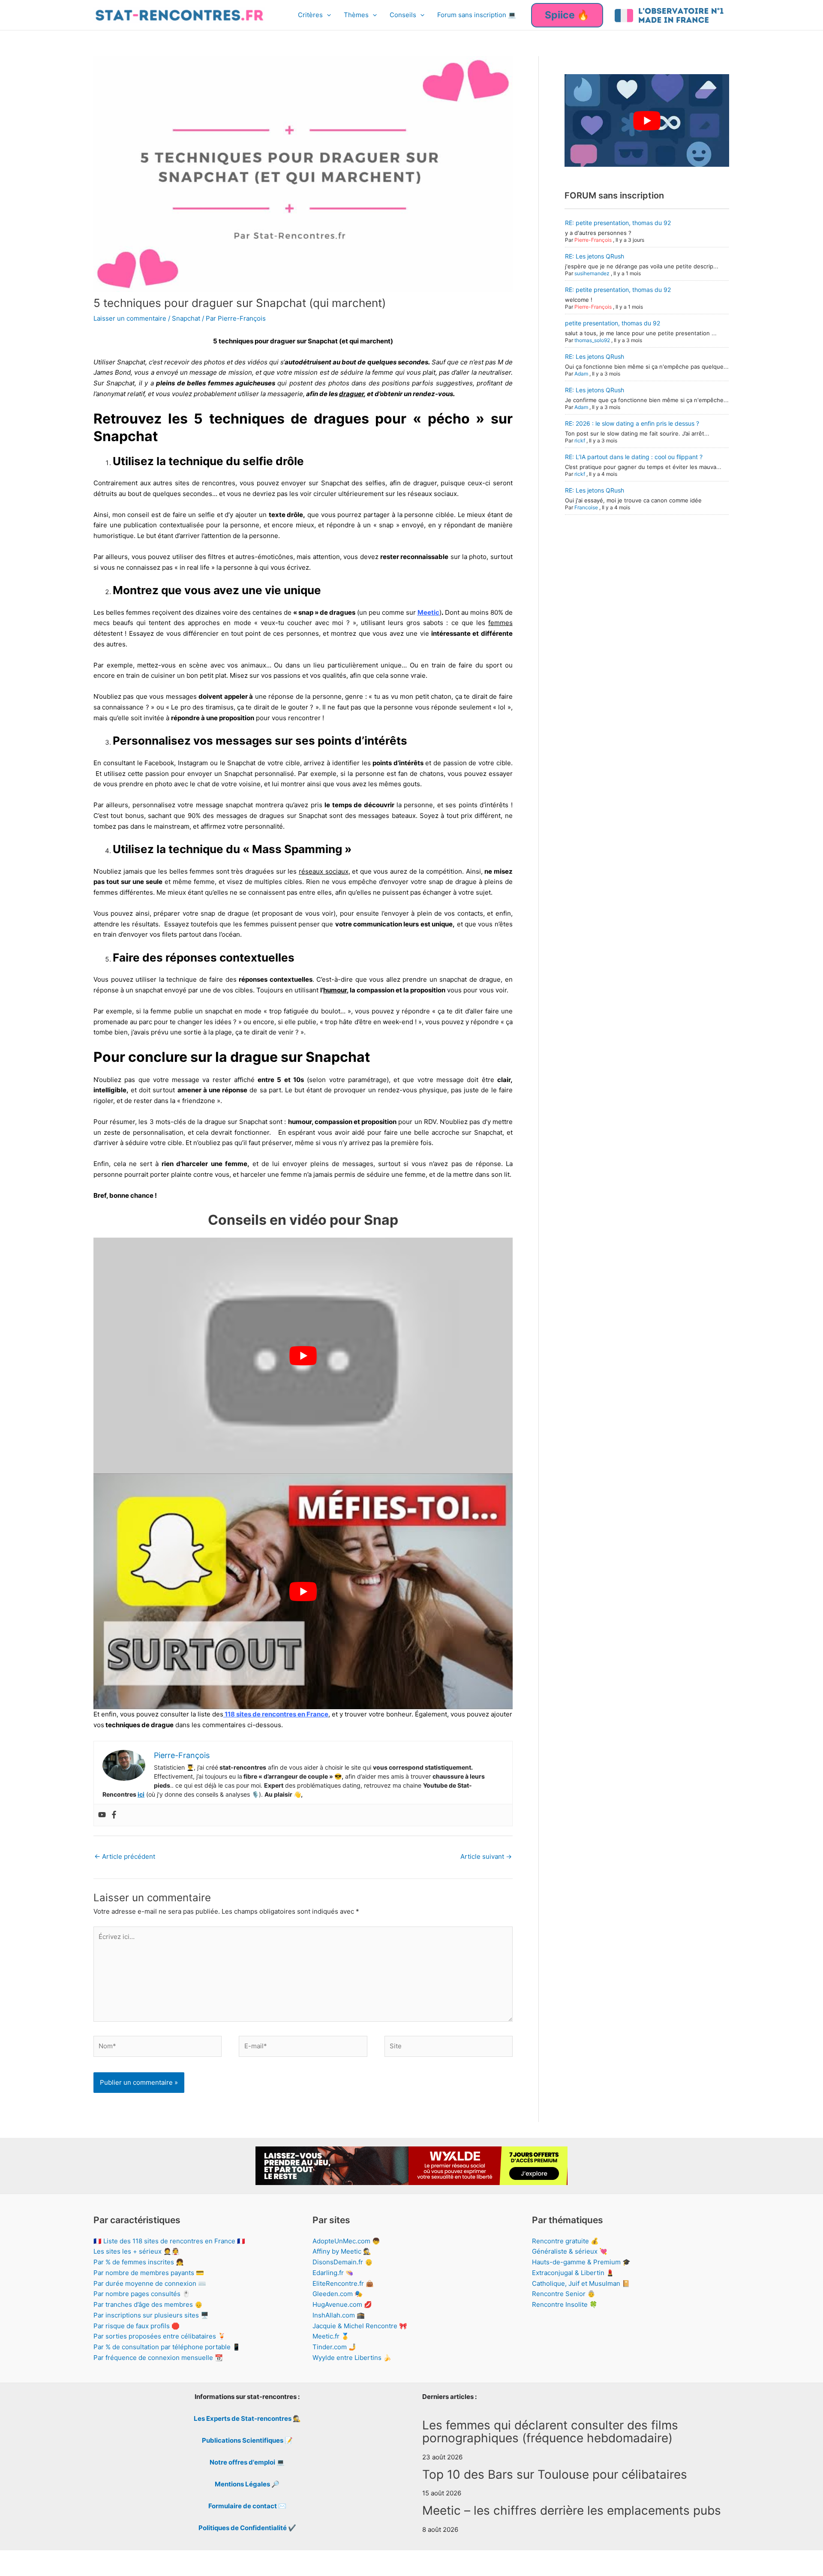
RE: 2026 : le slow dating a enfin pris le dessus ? (632, 423)
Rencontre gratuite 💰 (565, 2241)
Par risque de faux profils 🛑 (137, 2326)
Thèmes (356, 15)
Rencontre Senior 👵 (564, 2294)
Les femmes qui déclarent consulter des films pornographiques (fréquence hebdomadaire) (550, 2432)
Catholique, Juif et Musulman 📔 (581, 2283)
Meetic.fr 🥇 (331, 2336)
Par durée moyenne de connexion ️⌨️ (150, 2283)
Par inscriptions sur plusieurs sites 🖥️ (151, 2315)
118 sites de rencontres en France (276, 1714)
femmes (500, 623)
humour (335, 990)
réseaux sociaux (324, 871)
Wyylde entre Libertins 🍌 (352, 2358)
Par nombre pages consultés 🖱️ (142, 2294)
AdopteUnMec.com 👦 (346, 2241)
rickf (580, 440)
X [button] (815, 2561)
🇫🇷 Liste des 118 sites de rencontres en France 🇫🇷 (169, 2241)
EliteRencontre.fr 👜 (343, 2283)
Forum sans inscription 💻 (477, 15)
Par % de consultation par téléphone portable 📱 (167, 2347)
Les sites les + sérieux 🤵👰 (137, 2251)
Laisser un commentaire (130, 318)
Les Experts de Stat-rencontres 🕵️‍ (247, 2418)
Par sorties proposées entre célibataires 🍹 (160, 2336)
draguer (351, 394)
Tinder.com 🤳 (335, 2347)
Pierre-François (593, 240)
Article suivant (486, 1856)
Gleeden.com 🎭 (338, 2294)
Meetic (428, 612)
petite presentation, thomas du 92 (613, 323)
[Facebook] (114, 1815)
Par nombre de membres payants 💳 (149, 2273)
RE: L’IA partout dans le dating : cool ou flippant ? (634, 457)
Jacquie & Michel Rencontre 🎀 (360, 2326)
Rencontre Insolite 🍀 (565, 2304)
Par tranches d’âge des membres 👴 (148, 2304)
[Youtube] (102, 1815)
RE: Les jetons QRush (595, 256)
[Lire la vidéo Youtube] (303, 1356)
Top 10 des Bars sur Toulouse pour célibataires (555, 2474)
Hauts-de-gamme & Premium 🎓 (581, 2262)
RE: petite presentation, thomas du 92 (618, 223)
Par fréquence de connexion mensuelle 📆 (158, 2358)
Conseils (403, 15)
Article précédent (125, 1856)
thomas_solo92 (592, 340)
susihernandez (592, 273)
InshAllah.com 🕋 (339, 2315)
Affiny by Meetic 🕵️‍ (342, 2251)
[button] (327, 15)
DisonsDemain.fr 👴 (343, 2262)
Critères (310, 15)
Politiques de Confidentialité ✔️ (247, 2528)
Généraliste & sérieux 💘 (570, 2251)
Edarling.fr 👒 (333, 2273)
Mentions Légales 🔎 (247, 2484)
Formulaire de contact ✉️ (247, 2506)
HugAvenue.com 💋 (342, 2304)
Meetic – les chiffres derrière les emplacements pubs (572, 2510)
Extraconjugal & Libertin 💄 (573, 2273)
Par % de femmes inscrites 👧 (139, 2262)
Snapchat (186, 318)
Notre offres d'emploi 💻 (247, 2462)
